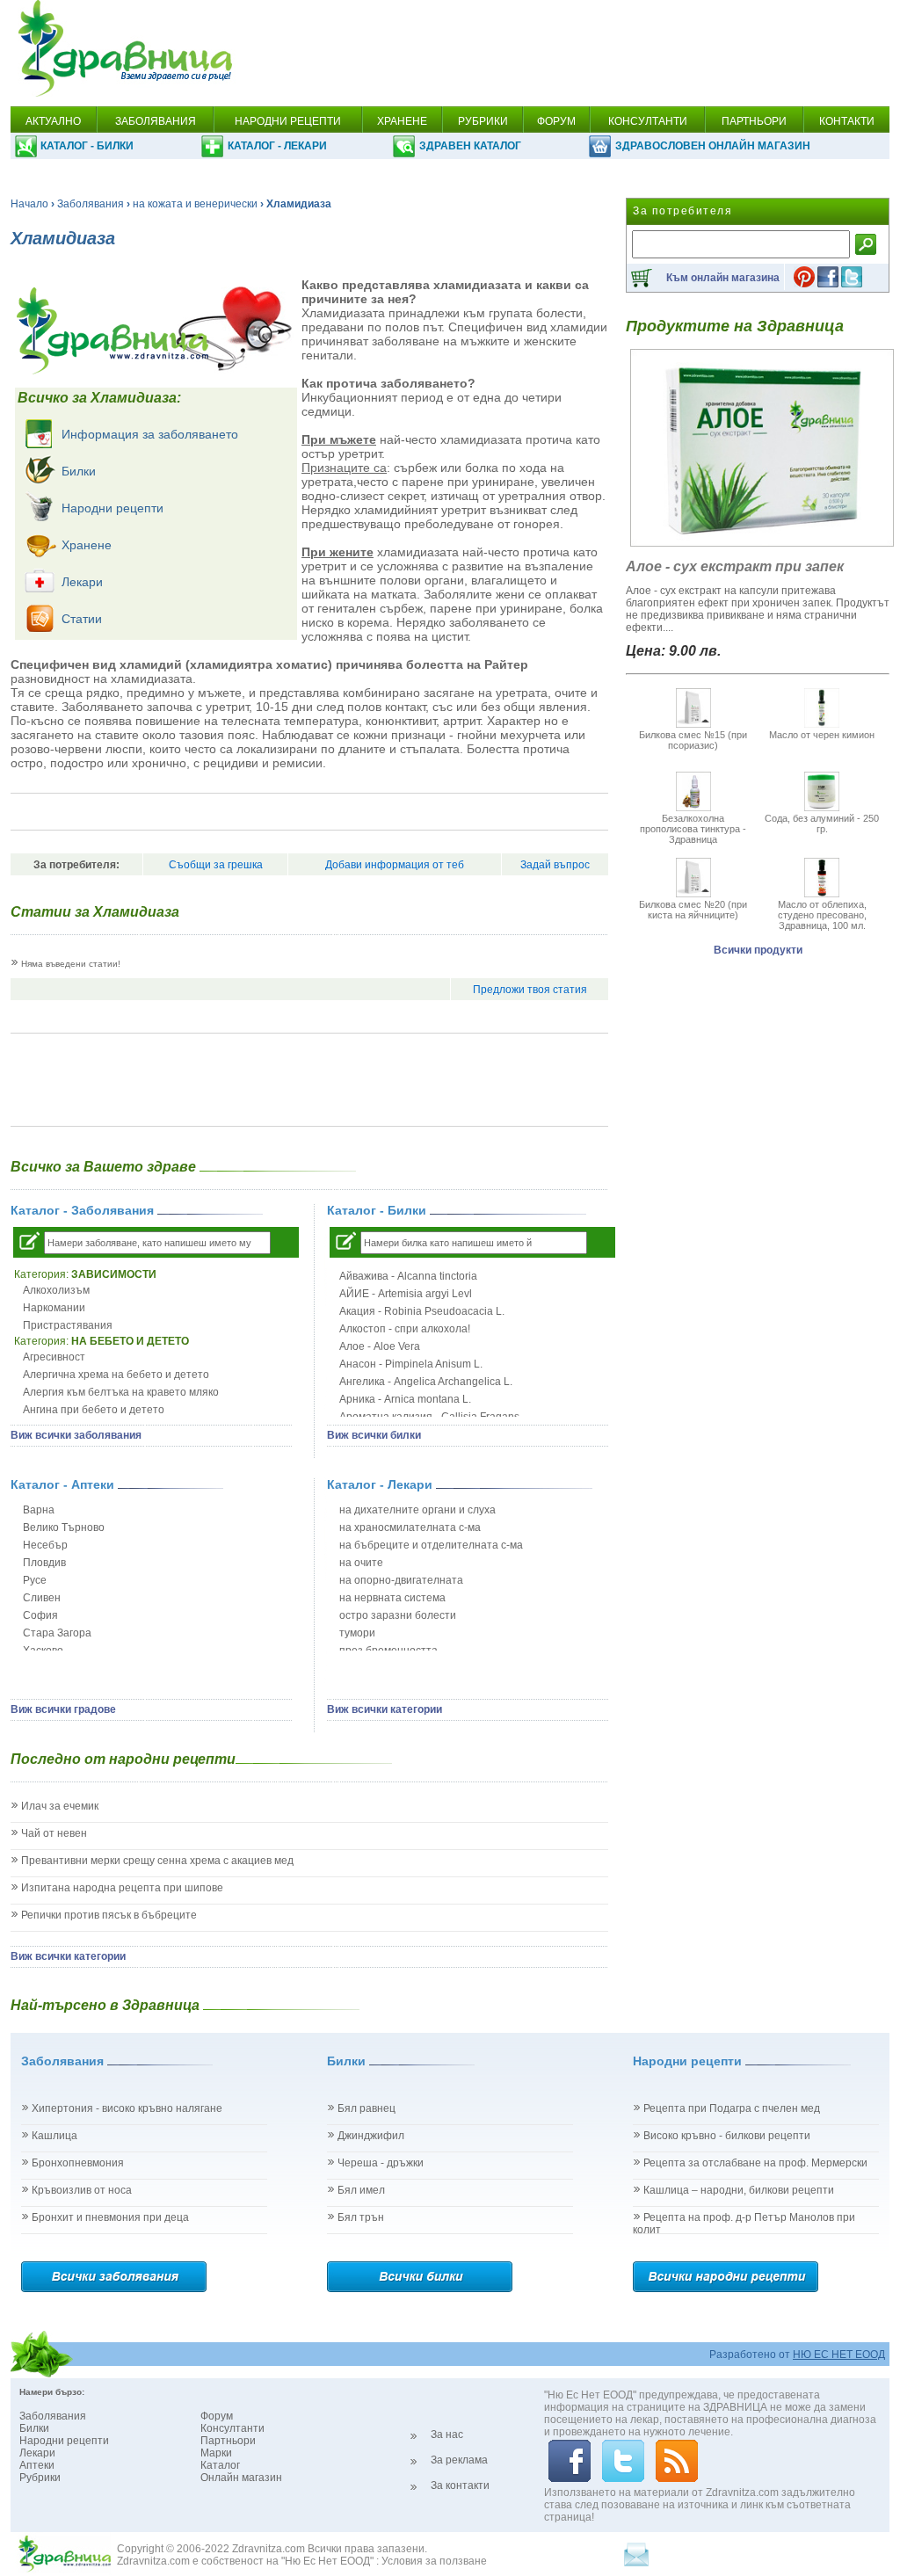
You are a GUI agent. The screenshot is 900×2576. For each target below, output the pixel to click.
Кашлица (54, 2136)
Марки (216, 2453)
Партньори (228, 2441)
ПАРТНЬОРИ (754, 121)
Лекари (82, 582)
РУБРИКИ (483, 121)
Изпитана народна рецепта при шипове (122, 1888)
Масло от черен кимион (822, 735)
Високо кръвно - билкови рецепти (727, 2136)
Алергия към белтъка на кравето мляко (121, 1392)
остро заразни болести (398, 1615)
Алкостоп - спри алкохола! (405, 1329)
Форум (217, 2416)
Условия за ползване (434, 2561)
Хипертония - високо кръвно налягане (127, 2108)
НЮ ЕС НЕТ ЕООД (839, 2355)
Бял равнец (367, 2108)
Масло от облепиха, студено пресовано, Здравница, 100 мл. (822, 915)
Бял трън (361, 2217)
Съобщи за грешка (216, 865)
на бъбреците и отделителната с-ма (431, 1545)
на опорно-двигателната (401, 1580)
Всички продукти (758, 950)
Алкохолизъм (56, 1290)
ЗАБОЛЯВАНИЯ (156, 121)
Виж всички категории (385, 1709)
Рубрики (40, 2478)
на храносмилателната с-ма (410, 1527)
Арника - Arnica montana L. (405, 1399)
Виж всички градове (63, 1709)
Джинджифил (371, 2136)
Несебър (45, 1545)
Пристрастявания (68, 1325)
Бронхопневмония (78, 2163)
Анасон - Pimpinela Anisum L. (411, 1364)
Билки (79, 471)
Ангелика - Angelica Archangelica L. (426, 1382)
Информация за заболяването (150, 434)
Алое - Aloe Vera (380, 1346)
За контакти (460, 2485)
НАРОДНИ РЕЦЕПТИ (288, 121)
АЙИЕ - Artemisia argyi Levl (406, 1294)
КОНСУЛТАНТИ (648, 121)
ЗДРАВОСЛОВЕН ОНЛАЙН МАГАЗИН (713, 146)
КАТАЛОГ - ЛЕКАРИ (277, 146)
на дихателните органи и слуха (417, 1510)
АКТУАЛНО (53, 121)
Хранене (87, 545)
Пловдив (44, 1563)
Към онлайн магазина (723, 278)
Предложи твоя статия (530, 990)
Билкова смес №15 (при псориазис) (693, 740)
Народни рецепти (112, 508)
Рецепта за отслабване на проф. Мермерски (755, 2163)
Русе (35, 1580)
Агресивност (54, 1357)
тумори (357, 1633)
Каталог (220, 2465)
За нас (447, 2435)
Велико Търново (64, 1527)
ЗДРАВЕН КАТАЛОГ (470, 146)
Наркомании (54, 1308)
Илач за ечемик (60, 1806)
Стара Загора (57, 1633)
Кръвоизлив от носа (82, 2190)
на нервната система (392, 1598)
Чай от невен (54, 1833)
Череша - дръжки (381, 2163)
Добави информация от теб (395, 865)
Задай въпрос (555, 865)
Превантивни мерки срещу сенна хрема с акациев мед (157, 1861)
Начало (29, 204)
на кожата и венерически (195, 204)
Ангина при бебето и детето (94, 1410)
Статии (82, 619)
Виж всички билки (374, 1435)
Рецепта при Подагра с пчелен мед (732, 2108)
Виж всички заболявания (76, 1435)
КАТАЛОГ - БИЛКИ (87, 146)
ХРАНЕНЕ (402, 121)
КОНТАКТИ (847, 121)
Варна (39, 1510)
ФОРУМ (556, 121)
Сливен (42, 1598)
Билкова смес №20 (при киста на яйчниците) (693, 910)
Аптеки (37, 2465)
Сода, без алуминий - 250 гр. (822, 824)
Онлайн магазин (241, 2478)
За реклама (459, 2460)
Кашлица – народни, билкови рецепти (739, 2190)
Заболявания (91, 204)
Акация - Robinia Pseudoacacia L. (422, 1311)
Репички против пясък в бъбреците (109, 1915)
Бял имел (361, 2190)
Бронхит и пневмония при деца (110, 2217)
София (40, 1615)
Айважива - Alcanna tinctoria (408, 1276)
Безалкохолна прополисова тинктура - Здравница (693, 829)
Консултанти (232, 2428)
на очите (361, 1563)
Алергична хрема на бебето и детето (116, 1375)
